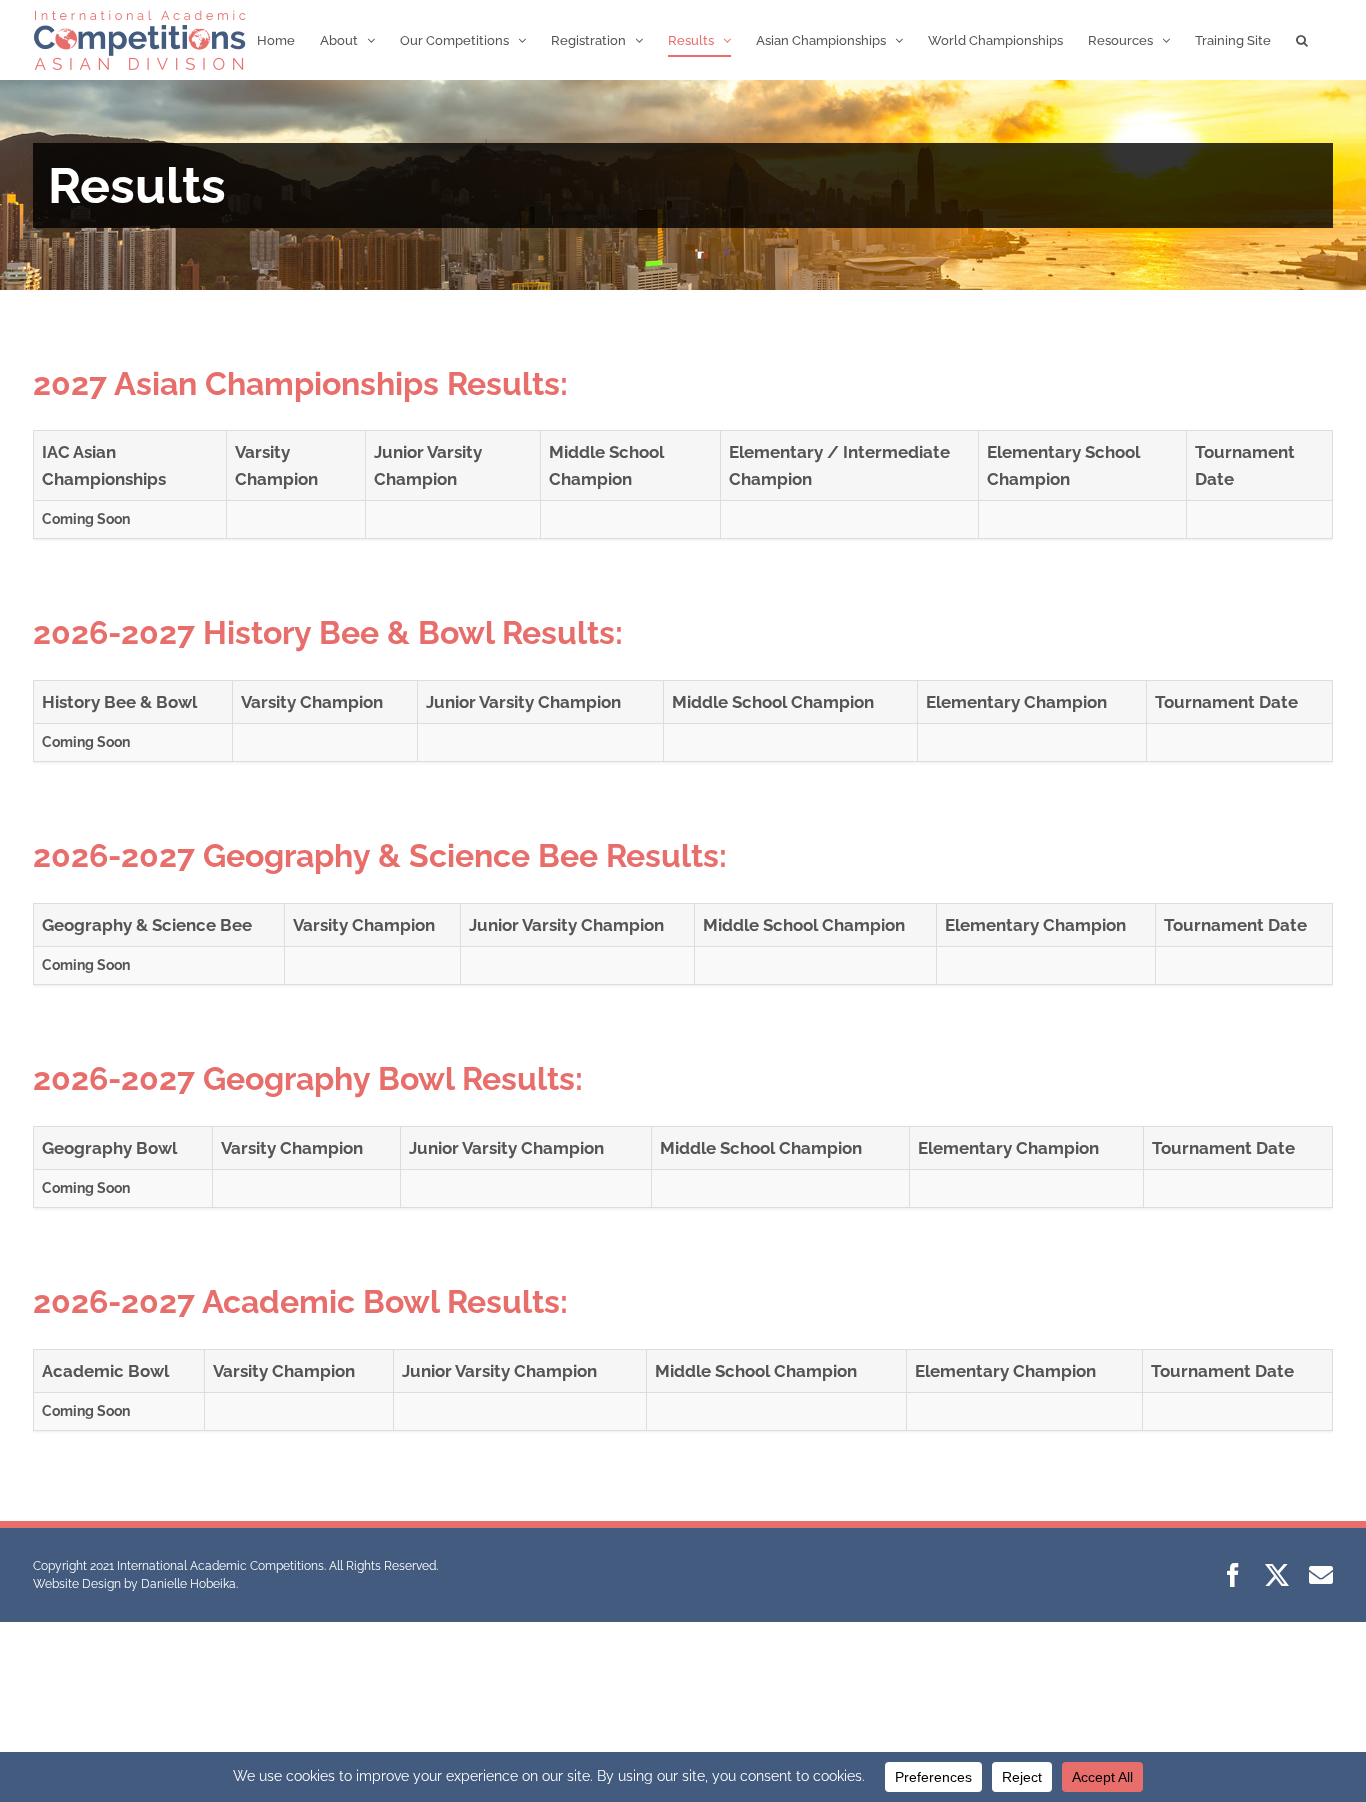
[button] (1302, 40)
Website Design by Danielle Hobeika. (135, 1584)
